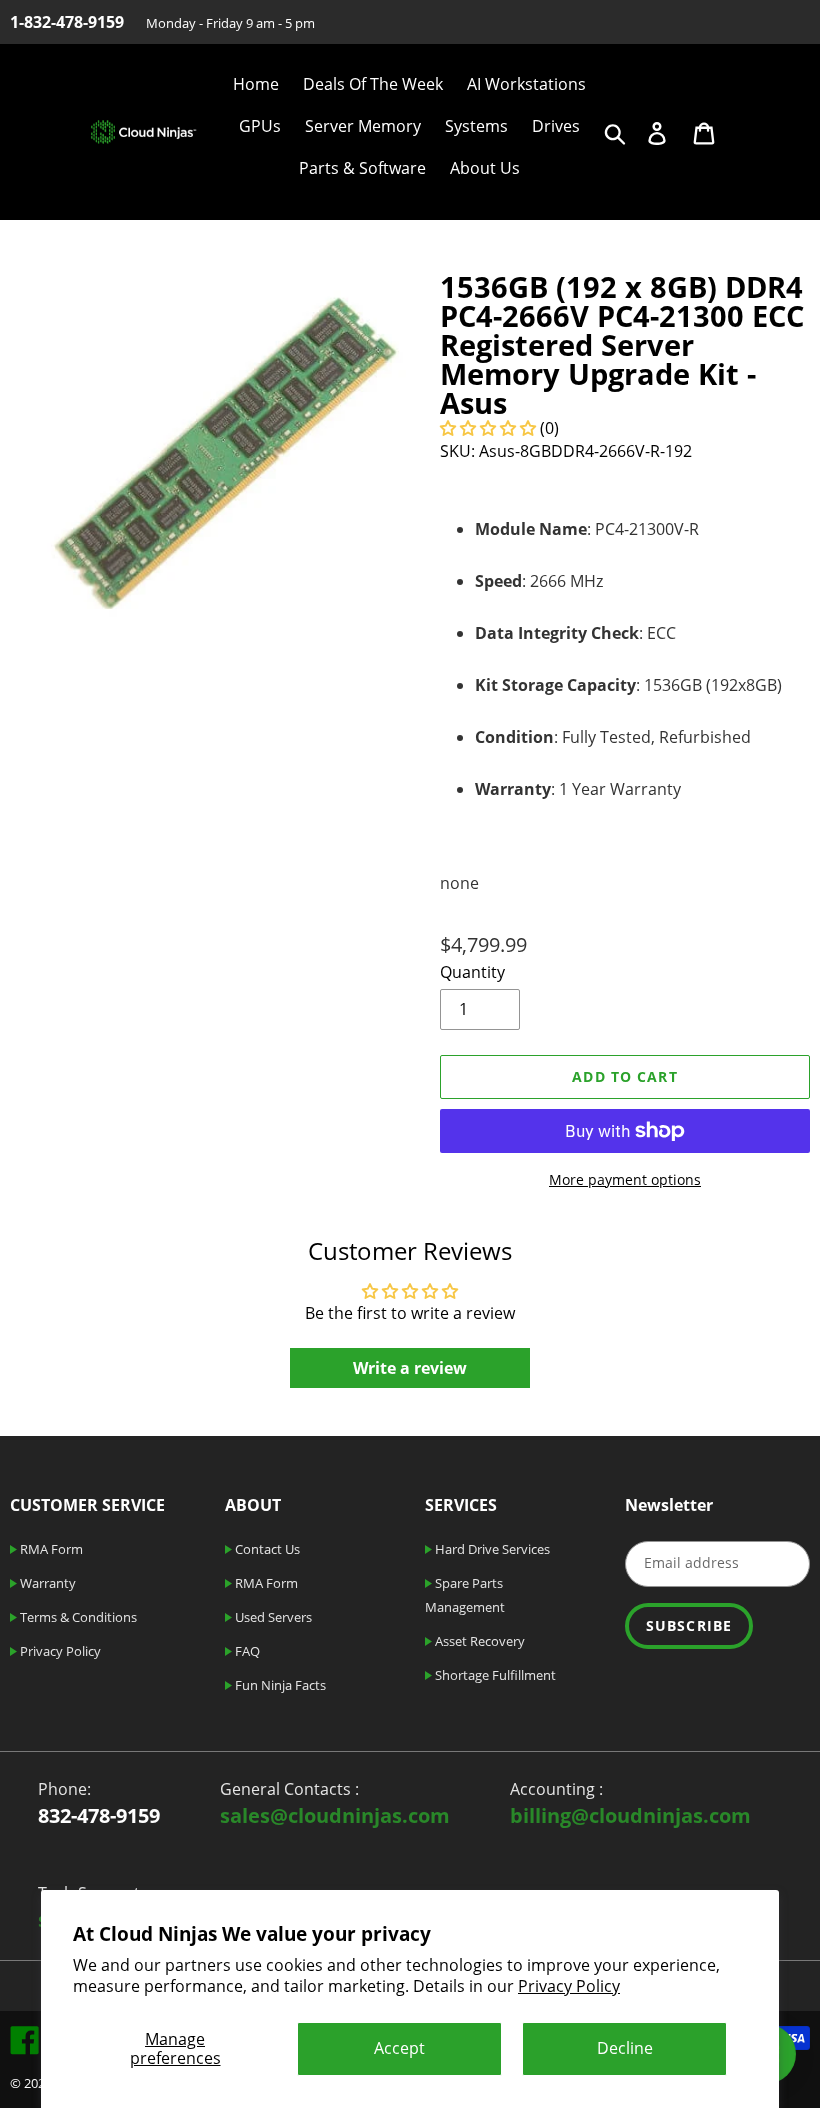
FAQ (246, 1651)
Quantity (472, 972)
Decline (625, 2048)
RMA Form (50, 1549)
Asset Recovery (478, 1641)
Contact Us (266, 1549)
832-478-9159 (99, 1815)
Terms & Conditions (77, 1617)
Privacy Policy (569, 1986)
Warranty (46, 1583)
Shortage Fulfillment (494, 1675)
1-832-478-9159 (67, 22)
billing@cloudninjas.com (630, 1815)
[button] (488, 428)
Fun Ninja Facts (279, 1685)
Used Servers (272, 1617)
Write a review (410, 1368)
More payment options (625, 1179)
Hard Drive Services (491, 1549)
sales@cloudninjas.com (335, 1815)
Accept (399, 2048)
